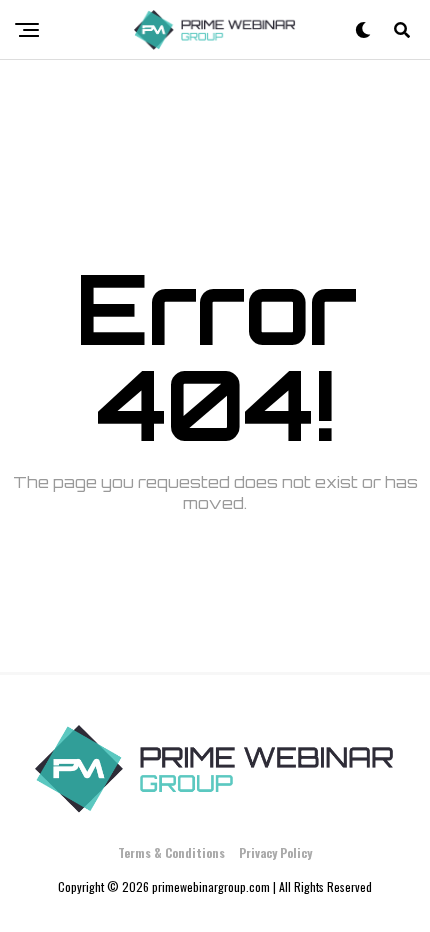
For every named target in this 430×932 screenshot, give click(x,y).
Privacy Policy (275, 852)
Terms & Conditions (171, 852)
